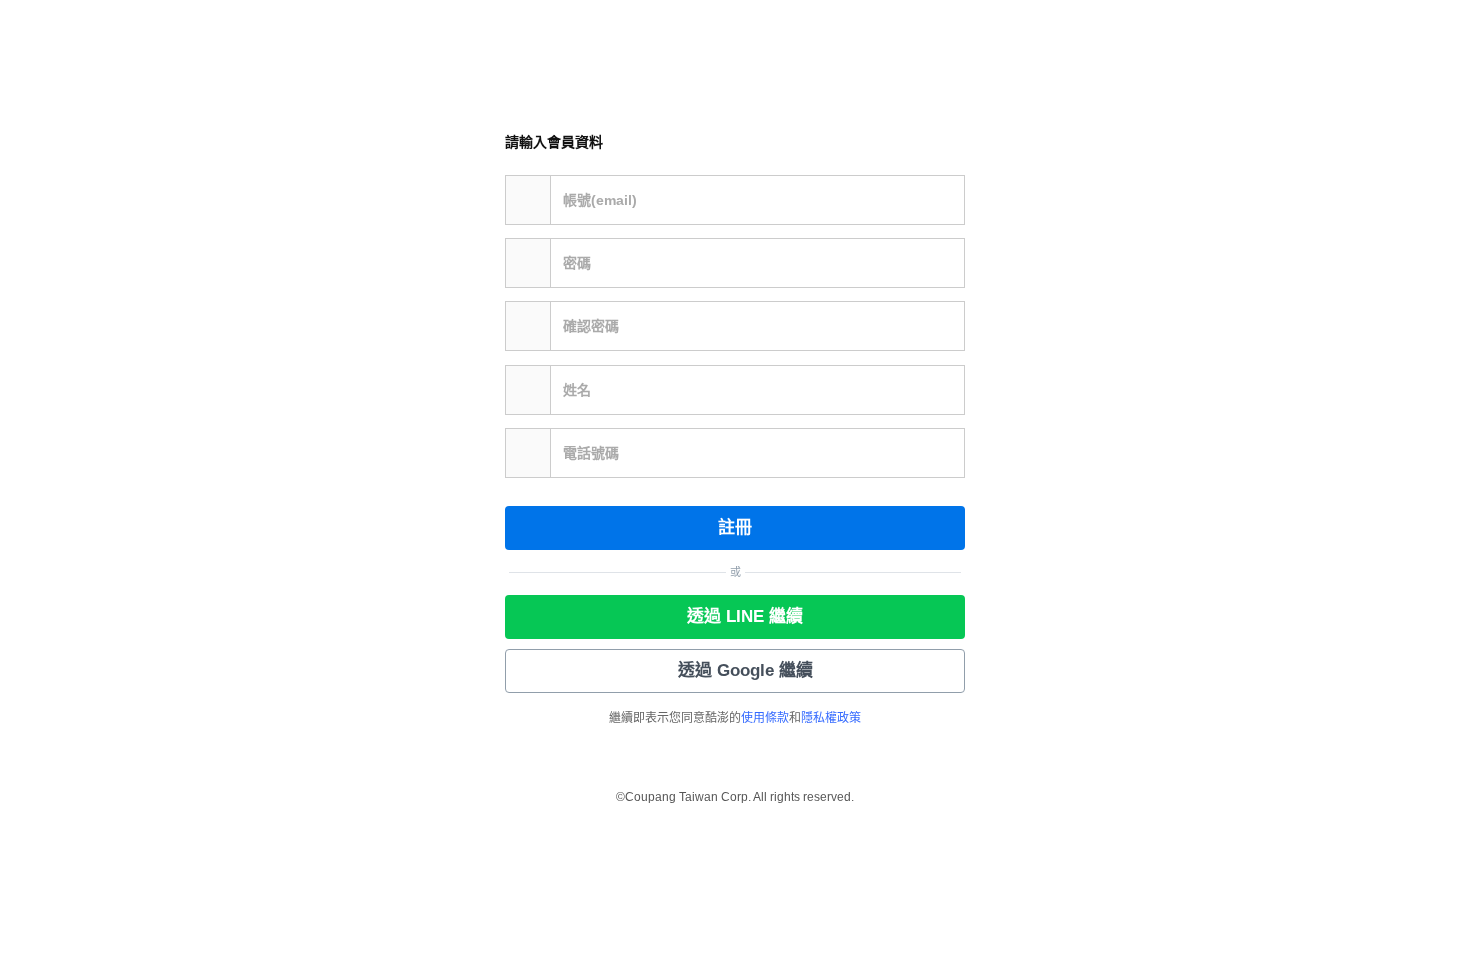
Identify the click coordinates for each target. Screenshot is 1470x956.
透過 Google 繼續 (745, 670)
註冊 (735, 527)
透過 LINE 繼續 (745, 616)
